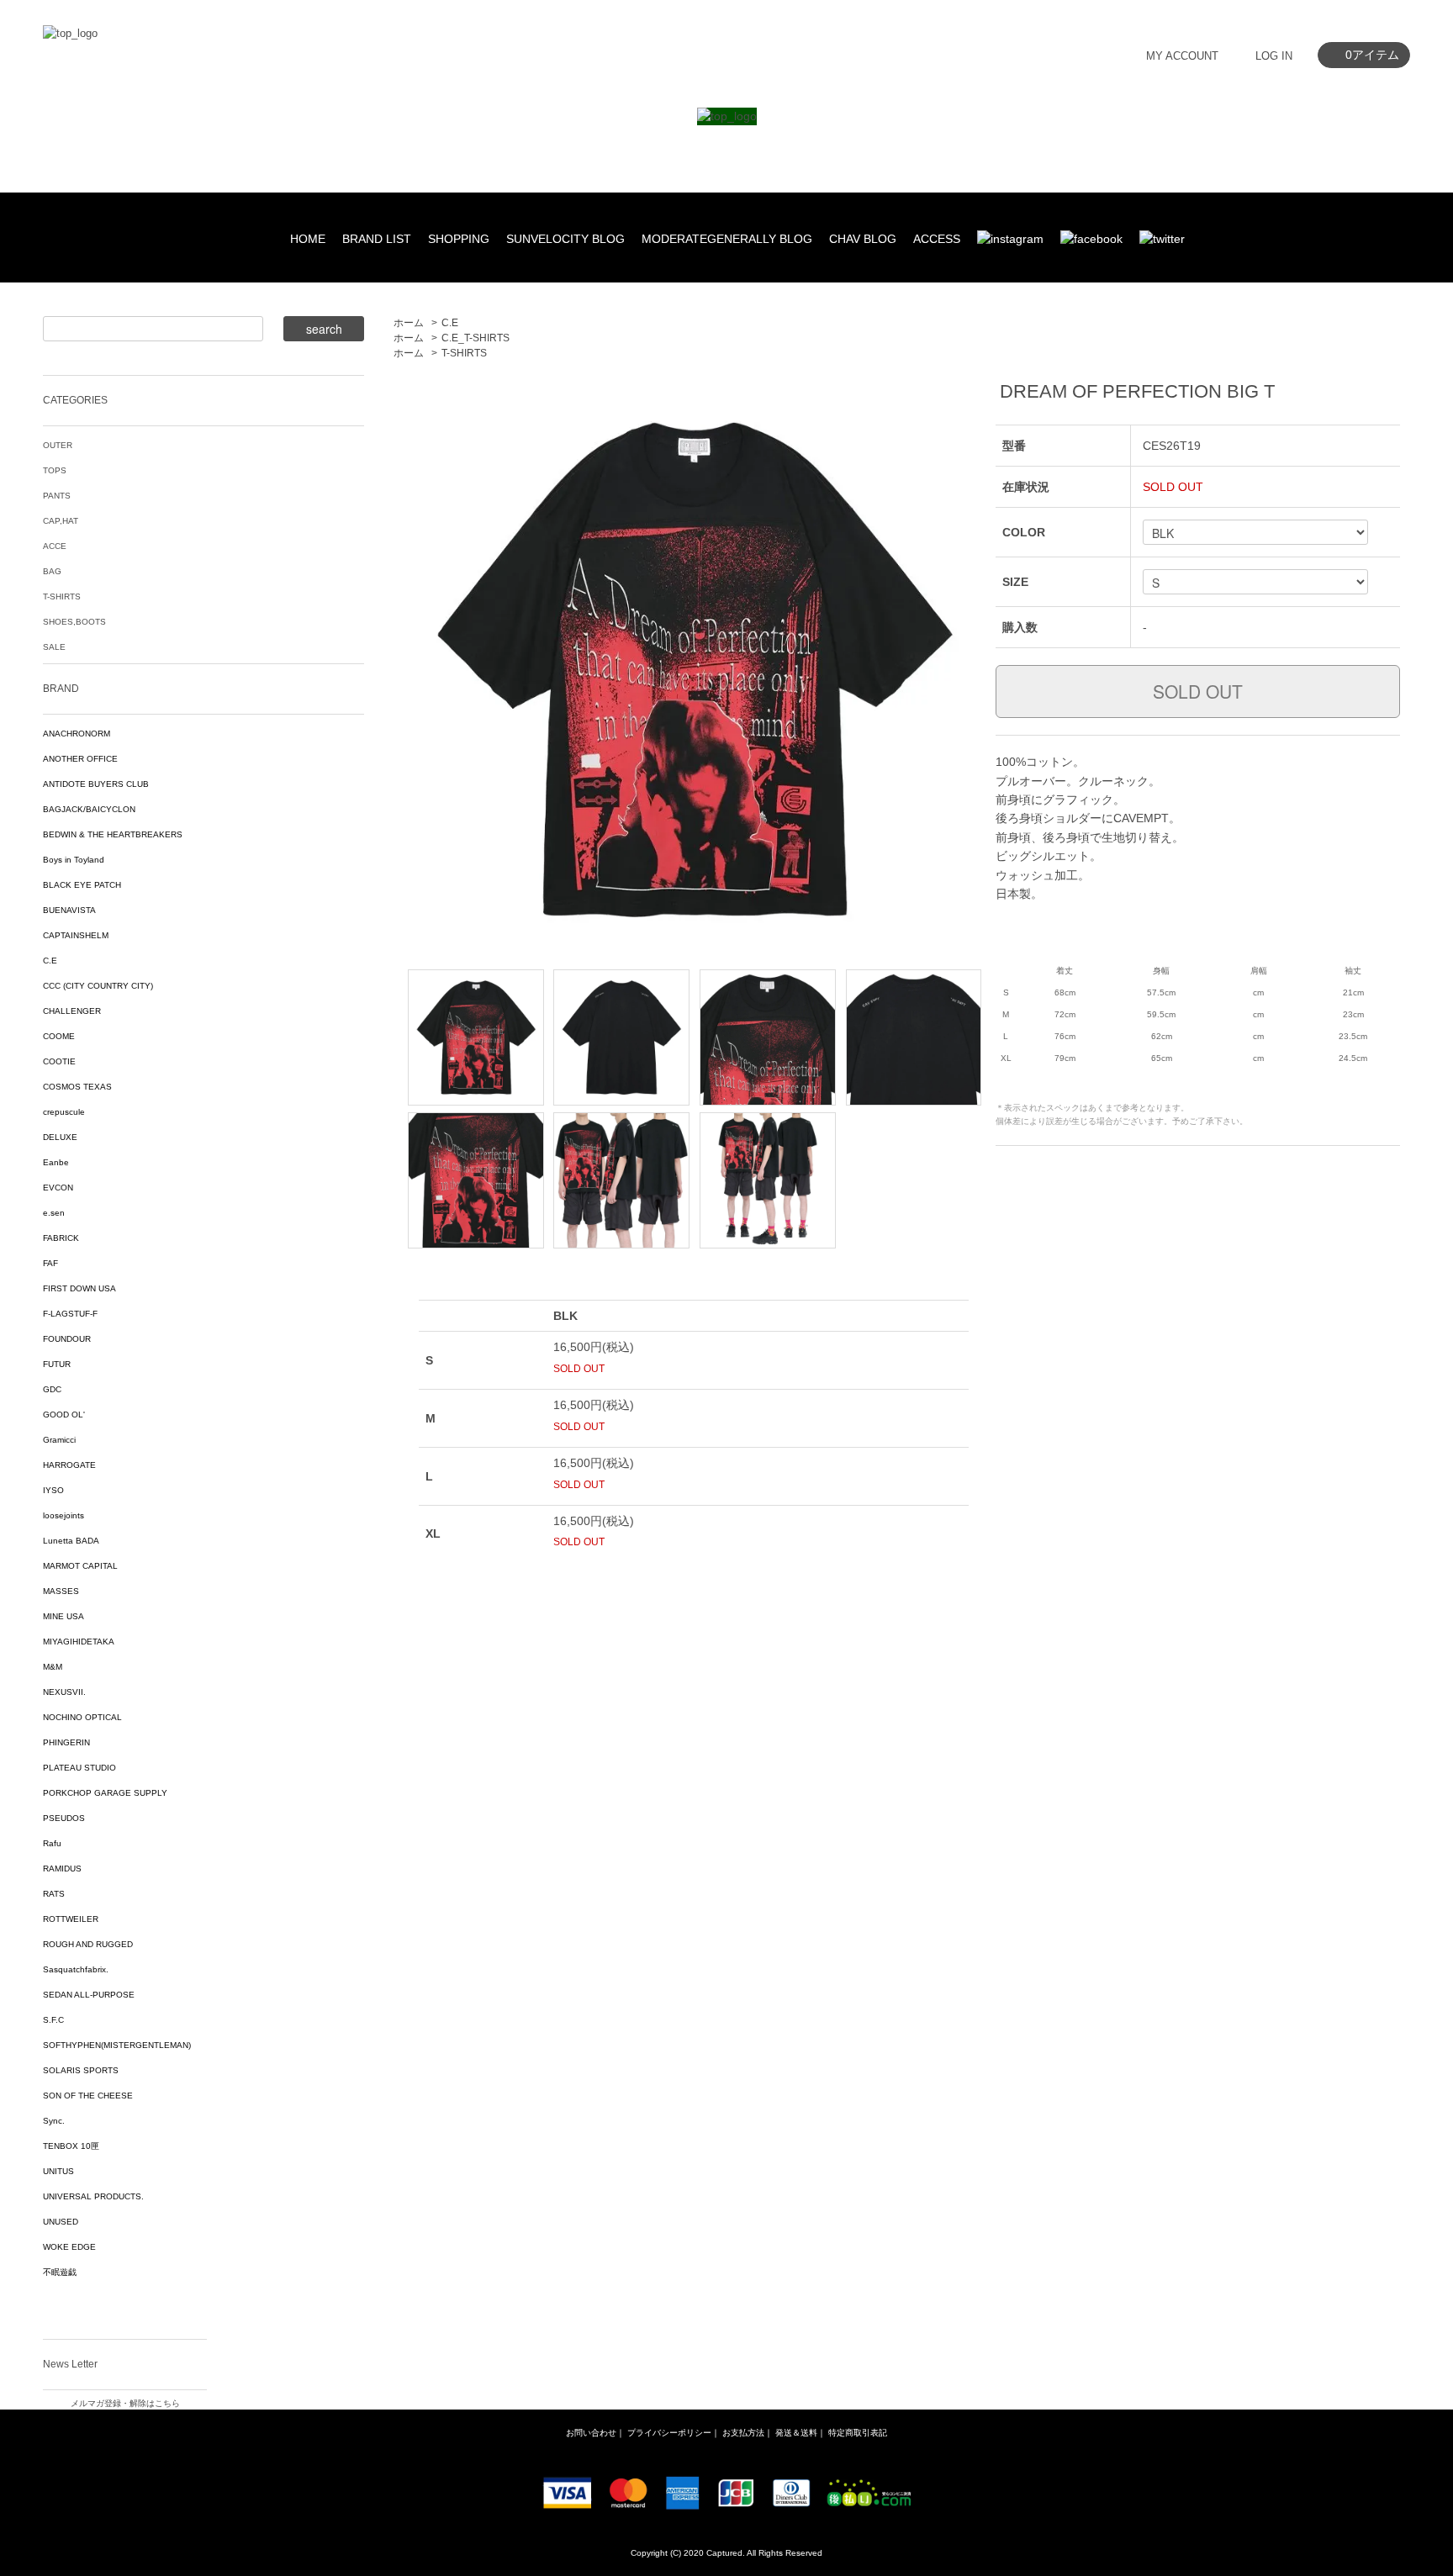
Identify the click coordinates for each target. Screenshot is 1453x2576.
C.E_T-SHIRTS (476, 338)
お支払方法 (743, 2433)
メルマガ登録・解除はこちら (125, 2403)
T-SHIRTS (464, 353)
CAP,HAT (61, 521)
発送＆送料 (796, 2433)
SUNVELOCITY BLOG (565, 239)
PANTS (57, 496)
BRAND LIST (377, 239)
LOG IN (1274, 56)
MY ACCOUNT (1182, 56)
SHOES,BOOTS (74, 622)
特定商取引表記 (858, 2433)
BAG (52, 571)
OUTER (58, 445)
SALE (54, 647)
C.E (450, 323)
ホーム (409, 323)
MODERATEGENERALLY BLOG (727, 239)
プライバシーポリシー (669, 2433)
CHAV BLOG (863, 239)
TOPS (55, 470)
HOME (308, 239)
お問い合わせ (591, 2433)
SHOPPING (459, 239)
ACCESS (937, 239)
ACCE (55, 546)
